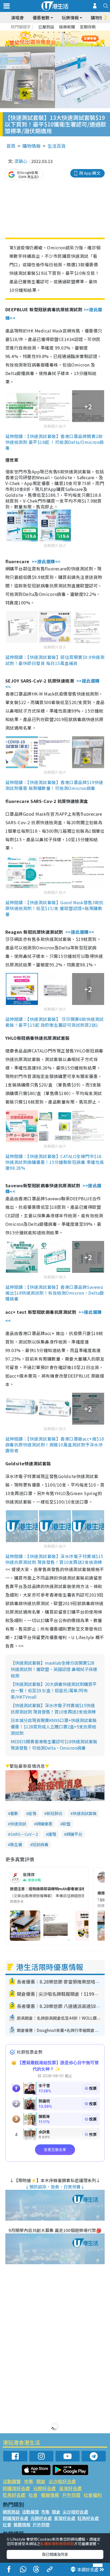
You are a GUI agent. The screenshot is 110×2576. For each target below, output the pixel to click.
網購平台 (74, 1834)
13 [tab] (51, 45)
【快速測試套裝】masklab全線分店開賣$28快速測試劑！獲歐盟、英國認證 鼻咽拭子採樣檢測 (54, 1669)
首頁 (11, 146)
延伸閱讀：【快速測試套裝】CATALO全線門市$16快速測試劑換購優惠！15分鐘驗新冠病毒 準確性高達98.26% (55, 1162)
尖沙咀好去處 (62, 2481)
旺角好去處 (14, 2495)
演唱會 (17, 18)
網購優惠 (44, 1824)
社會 (33, 2495)
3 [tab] (54, 32)
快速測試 (18, 1824)
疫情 (32, 1813)
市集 (29, 2481)
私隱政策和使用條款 (57, 2544)
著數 (14, 1813)
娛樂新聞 (67, 27)
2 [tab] (48, 32)
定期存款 (88, 27)
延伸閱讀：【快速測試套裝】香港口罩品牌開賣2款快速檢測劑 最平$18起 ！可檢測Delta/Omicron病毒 (55, 442)
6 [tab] (70, 32)
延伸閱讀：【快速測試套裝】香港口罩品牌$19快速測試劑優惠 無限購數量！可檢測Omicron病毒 (54, 785)
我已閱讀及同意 (55, 2554)
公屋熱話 (46, 27)
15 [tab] (62, 45)
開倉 (41, 2481)
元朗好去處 (44, 2488)
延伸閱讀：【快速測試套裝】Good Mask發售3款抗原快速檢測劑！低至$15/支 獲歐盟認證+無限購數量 (54, 908)
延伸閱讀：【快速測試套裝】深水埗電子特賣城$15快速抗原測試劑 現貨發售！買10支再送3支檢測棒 (54, 1559)
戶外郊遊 (71, 2495)
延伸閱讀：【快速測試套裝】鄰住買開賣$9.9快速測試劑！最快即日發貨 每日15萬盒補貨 (55, 660)
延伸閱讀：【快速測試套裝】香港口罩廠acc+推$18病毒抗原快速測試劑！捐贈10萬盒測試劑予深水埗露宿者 (55, 1445)
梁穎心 (21, 161)
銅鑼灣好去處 (16, 2488)
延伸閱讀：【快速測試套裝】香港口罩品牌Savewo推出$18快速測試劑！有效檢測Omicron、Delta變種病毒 (55, 1293)
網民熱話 (11, 2512)
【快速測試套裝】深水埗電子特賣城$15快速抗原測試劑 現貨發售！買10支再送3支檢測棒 (53, 1708)
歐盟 (66, 1824)
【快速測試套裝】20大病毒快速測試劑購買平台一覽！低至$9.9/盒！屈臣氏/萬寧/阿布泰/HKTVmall (54, 1690)
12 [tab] (70, 39)
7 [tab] (43, 39)
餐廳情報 (50, 2495)
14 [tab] (56, 45)
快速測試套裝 (85, 1813)
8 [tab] (48, 39)
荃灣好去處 (70, 2488)
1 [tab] (43, 32)
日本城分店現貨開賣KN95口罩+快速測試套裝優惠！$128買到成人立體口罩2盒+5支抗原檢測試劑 (54, 1727)
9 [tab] (54, 39)
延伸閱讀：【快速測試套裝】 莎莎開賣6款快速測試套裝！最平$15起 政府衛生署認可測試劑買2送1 (55, 1022)
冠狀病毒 (40, 1844)
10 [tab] (59, 39)
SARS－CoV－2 (24, 1834)
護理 (52, 1834)
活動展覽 (12, 2481)
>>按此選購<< (46, 561)
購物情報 (32, 146)
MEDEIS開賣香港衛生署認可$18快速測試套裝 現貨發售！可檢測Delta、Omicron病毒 (54, 1745)
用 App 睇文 (90, 173)
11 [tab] (64, 39)
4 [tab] (59, 32)
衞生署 (16, 1844)
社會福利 (93, 2495)
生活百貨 (57, 146)
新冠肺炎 (54, 1813)
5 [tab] (64, 32)
